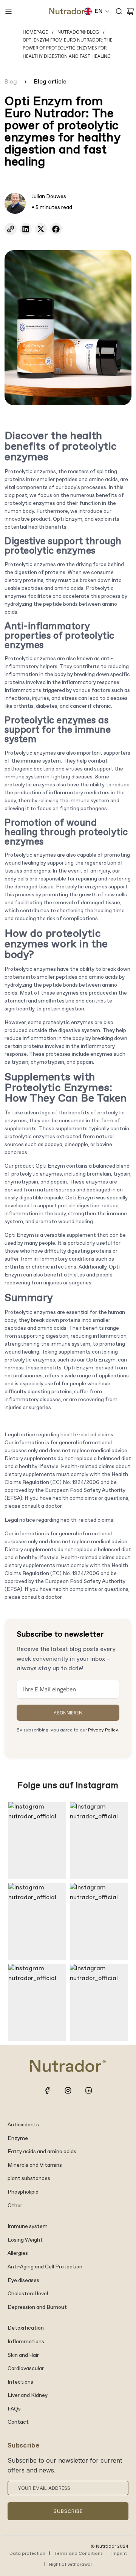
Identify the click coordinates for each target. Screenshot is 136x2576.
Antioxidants (23, 2125)
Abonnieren (68, 1713)
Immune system (28, 2226)
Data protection (27, 2554)
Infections (20, 2382)
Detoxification (26, 2328)
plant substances (29, 2178)
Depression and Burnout (37, 2307)
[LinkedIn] (88, 2090)
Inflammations (26, 2342)
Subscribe (68, 2511)
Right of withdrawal (70, 2565)
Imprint (119, 2554)
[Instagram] (68, 2090)
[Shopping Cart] (130, 11)
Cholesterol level (28, 2294)
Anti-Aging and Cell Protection (45, 2267)
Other (15, 2206)
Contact (18, 2422)
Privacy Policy (103, 1730)
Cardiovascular (26, 2369)
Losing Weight (25, 2240)
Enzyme (18, 2138)
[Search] (119, 11)
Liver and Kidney (28, 2395)
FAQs (14, 2409)
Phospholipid (23, 2192)
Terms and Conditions (78, 2554)
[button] (97, 11)
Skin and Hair (23, 2355)
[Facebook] (48, 2090)
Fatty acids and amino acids (42, 2152)
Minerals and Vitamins (35, 2165)
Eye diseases (23, 2280)
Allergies (18, 2253)
